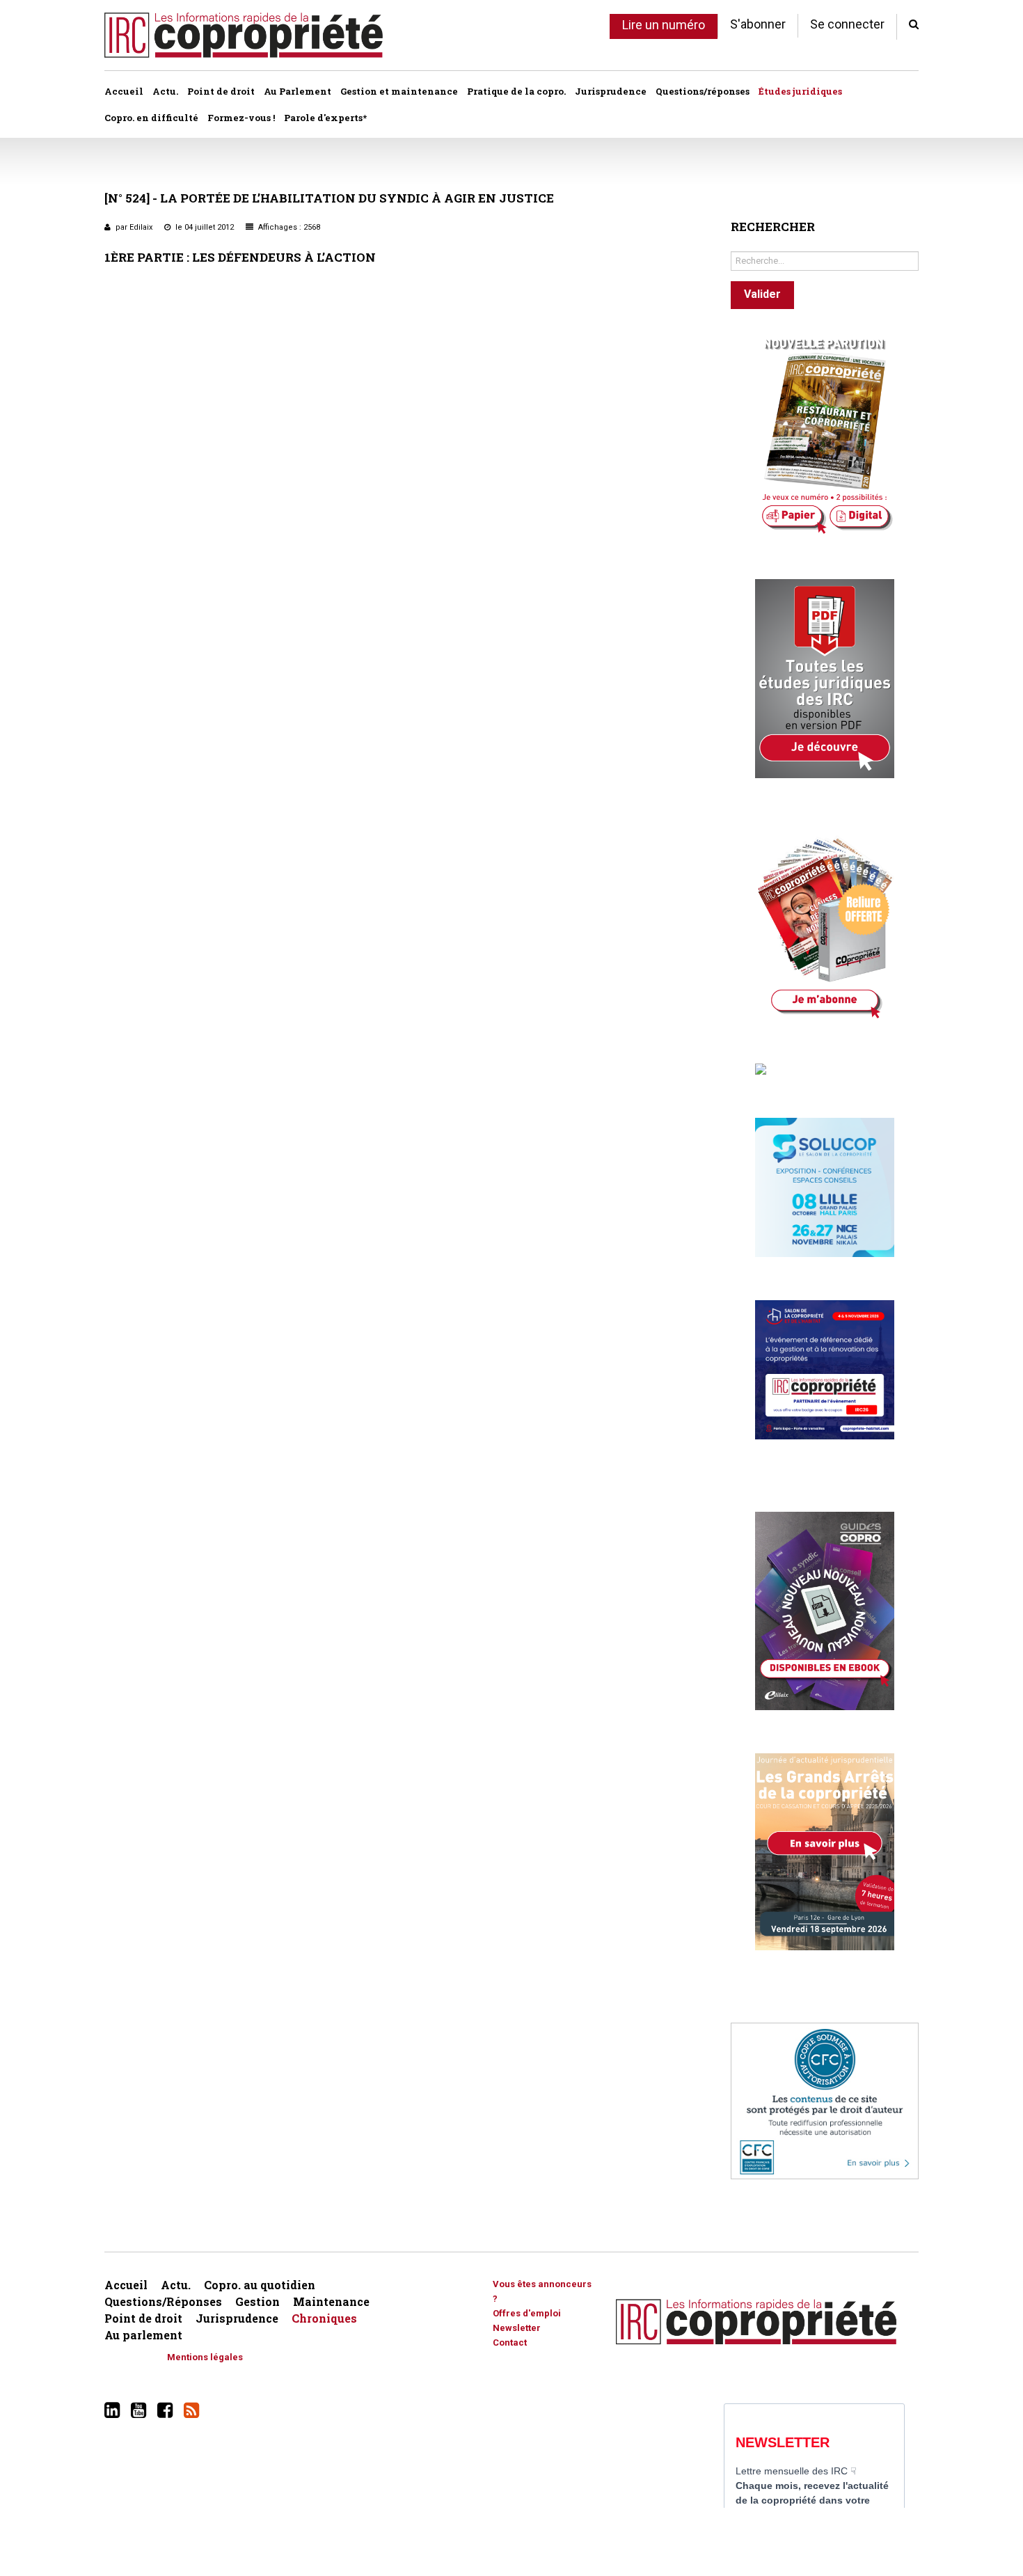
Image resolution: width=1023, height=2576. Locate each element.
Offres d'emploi (527, 2313)
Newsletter (517, 2328)
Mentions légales (205, 2357)
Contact (510, 2342)
